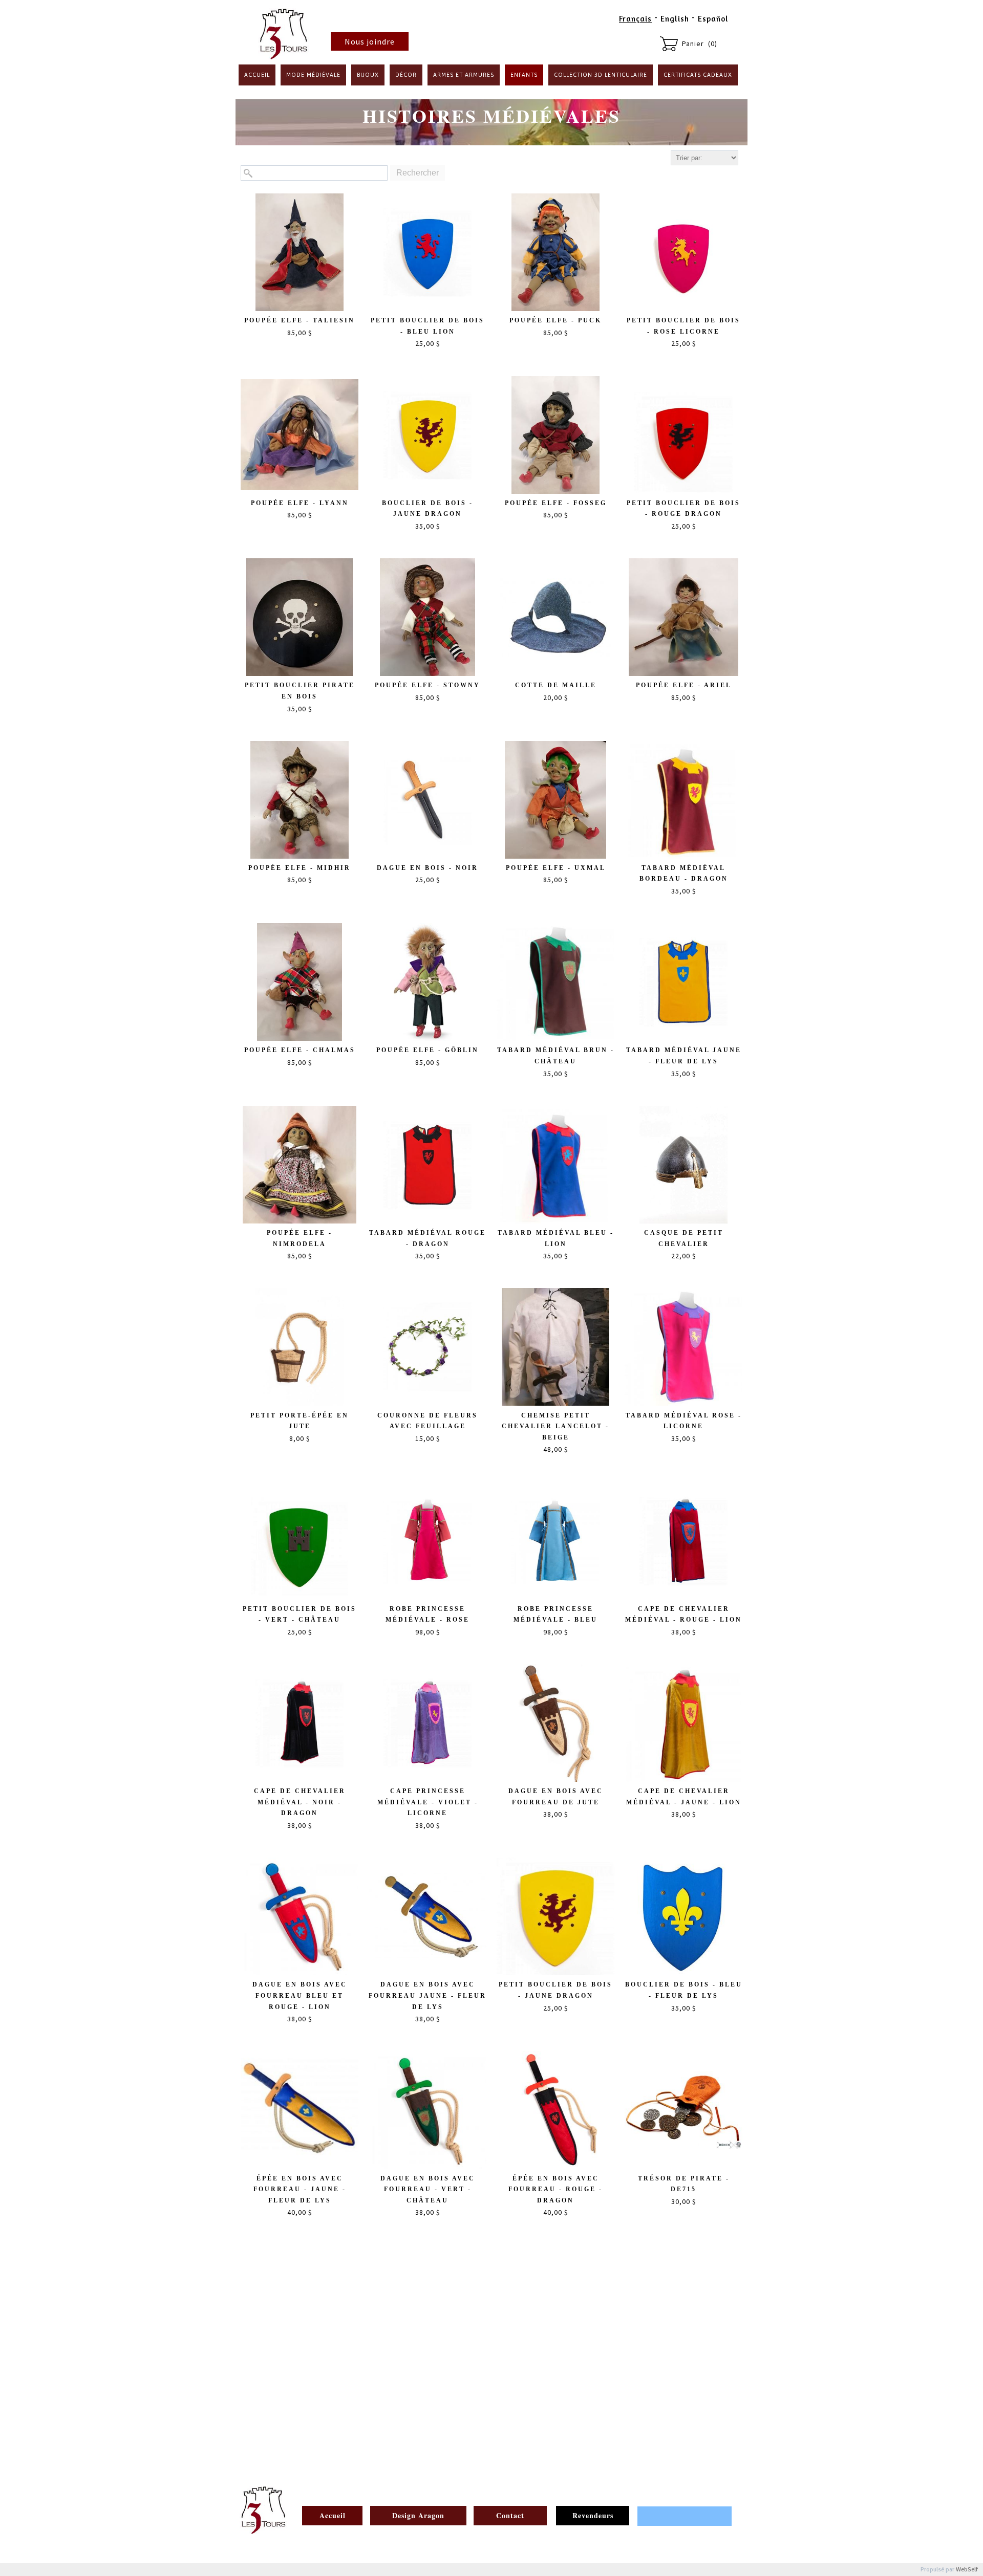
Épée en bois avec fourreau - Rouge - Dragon (555, 2189)
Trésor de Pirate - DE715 (684, 2184)
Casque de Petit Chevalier (684, 1238)
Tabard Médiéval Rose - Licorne (684, 1421)
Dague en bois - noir (428, 868)
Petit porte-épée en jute (300, 1421)
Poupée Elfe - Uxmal (556, 868)
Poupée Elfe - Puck (555, 320)
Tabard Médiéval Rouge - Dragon (428, 1238)
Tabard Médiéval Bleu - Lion (556, 1238)
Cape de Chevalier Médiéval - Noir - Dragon (300, 1802)
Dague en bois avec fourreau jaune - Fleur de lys (428, 1995)
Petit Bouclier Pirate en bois (300, 691)
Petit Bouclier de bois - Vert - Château (300, 1614)
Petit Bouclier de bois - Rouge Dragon (683, 509)
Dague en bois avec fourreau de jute (556, 1797)
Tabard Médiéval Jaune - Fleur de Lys (684, 1056)
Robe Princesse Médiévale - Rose (428, 1614)
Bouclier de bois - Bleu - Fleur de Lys (684, 1990)
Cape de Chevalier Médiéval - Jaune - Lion (684, 1797)
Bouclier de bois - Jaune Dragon (428, 509)
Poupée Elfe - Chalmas (300, 1050)
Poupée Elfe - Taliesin (300, 320)
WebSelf (967, 2570)
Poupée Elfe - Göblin (428, 1050)
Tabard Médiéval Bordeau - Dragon (684, 874)
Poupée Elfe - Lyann (300, 503)
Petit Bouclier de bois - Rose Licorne (683, 326)
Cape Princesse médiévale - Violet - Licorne (428, 1802)
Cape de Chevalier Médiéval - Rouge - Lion (683, 1614)
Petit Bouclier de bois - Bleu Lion (428, 326)
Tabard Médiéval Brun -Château (556, 1056)
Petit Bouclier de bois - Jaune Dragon (555, 1990)
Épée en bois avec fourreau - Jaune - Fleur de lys (300, 2189)
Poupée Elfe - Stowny (428, 685)
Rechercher (418, 173)
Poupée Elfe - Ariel (684, 685)
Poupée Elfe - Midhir (300, 868)
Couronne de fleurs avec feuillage (428, 1421)
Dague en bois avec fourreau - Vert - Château (428, 2189)
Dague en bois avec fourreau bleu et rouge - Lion (300, 1995)
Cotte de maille (556, 685)
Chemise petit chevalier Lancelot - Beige (555, 1426)
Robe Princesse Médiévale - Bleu (555, 1614)
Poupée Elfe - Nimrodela (300, 1238)
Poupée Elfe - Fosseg (556, 503)
